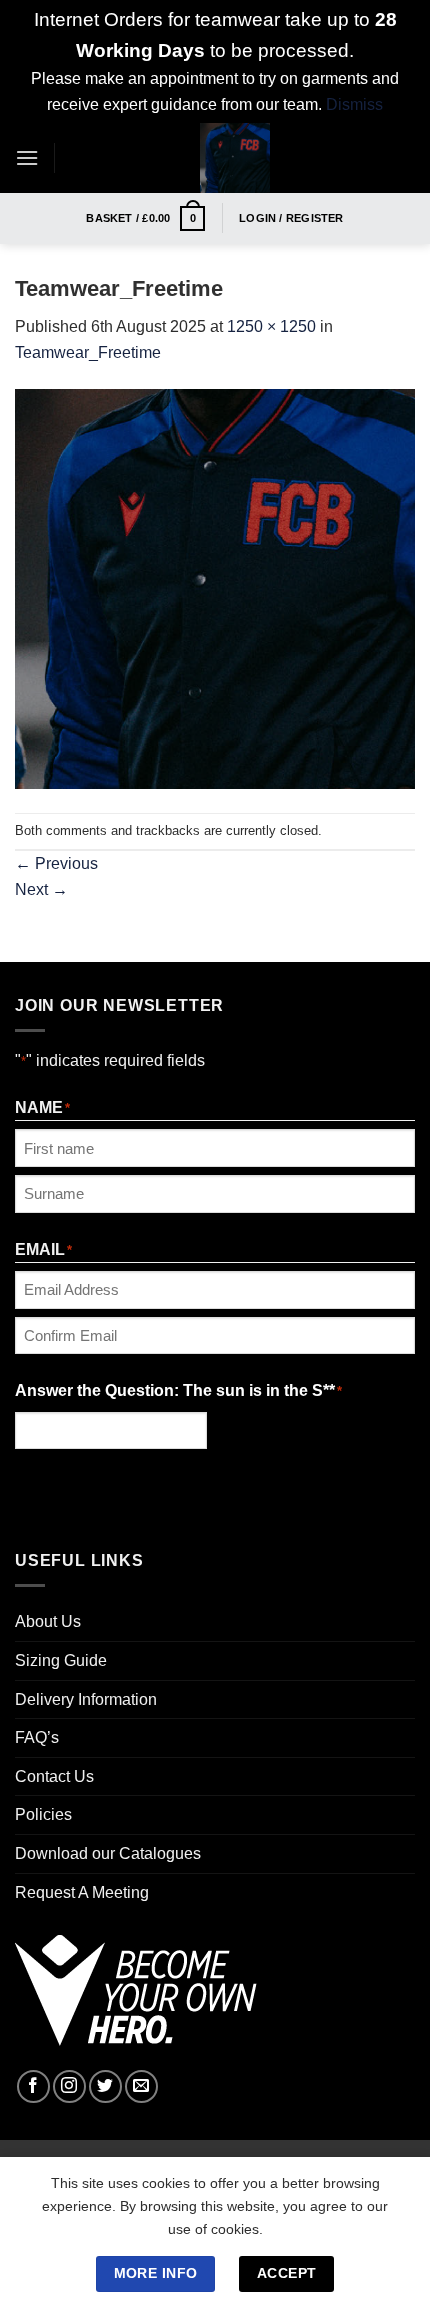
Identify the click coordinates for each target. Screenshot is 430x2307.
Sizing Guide (61, 1660)
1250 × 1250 (271, 326)
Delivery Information (86, 1699)
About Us (48, 1621)
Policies (43, 1814)
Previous (56, 863)
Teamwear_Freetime (88, 352)
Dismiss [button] (354, 104)
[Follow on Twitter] (105, 2086)
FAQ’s (37, 1737)
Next (41, 889)
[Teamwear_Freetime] (215, 588)
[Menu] (27, 157)
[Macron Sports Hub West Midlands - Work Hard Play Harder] (235, 158)
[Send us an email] (141, 2086)
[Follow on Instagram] (69, 2086)
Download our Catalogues (108, 1853)
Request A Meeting (82, 1892)
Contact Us (54, 1776)
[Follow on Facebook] (33, 2086)
